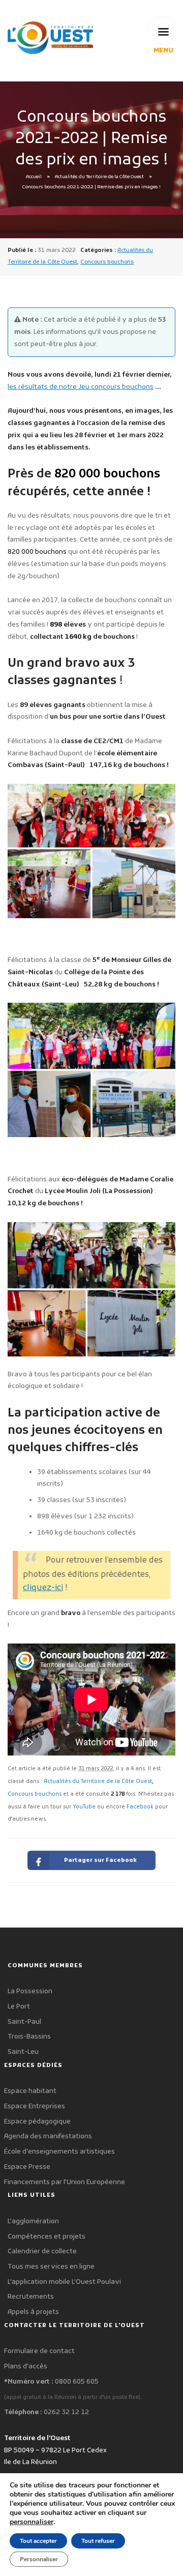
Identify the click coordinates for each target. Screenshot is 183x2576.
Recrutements (31, 2297)
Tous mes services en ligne (51, 2267)
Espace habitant (30, 2091)
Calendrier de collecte (42, 2252)
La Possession (30, 1991)
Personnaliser (39, 2559)
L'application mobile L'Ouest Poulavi (64, 2282)
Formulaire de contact (39, 2351)
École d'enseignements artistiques (59, 2152)
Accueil (34, 177)
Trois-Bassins (29, 2037)
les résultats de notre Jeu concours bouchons (81, 387)
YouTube (84, 1807)
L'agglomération (33, 2221)
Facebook (140, 1807)
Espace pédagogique (37, 2122)
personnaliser (32, 2522)
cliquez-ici (43, 1588)
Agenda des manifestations (48, 2136)
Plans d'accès (26, 2367)
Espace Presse (27, 2167)
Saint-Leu (23, 2052)
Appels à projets (33, 2312)
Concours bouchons (107, 262)
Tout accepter (38, 2541)
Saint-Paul (24, 2022)
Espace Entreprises (35, 2106)
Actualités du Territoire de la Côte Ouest (99, 177)
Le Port (19, 2007)
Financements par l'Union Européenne (65, 2182)
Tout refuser (98, 2541)
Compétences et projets (47, 2237)
